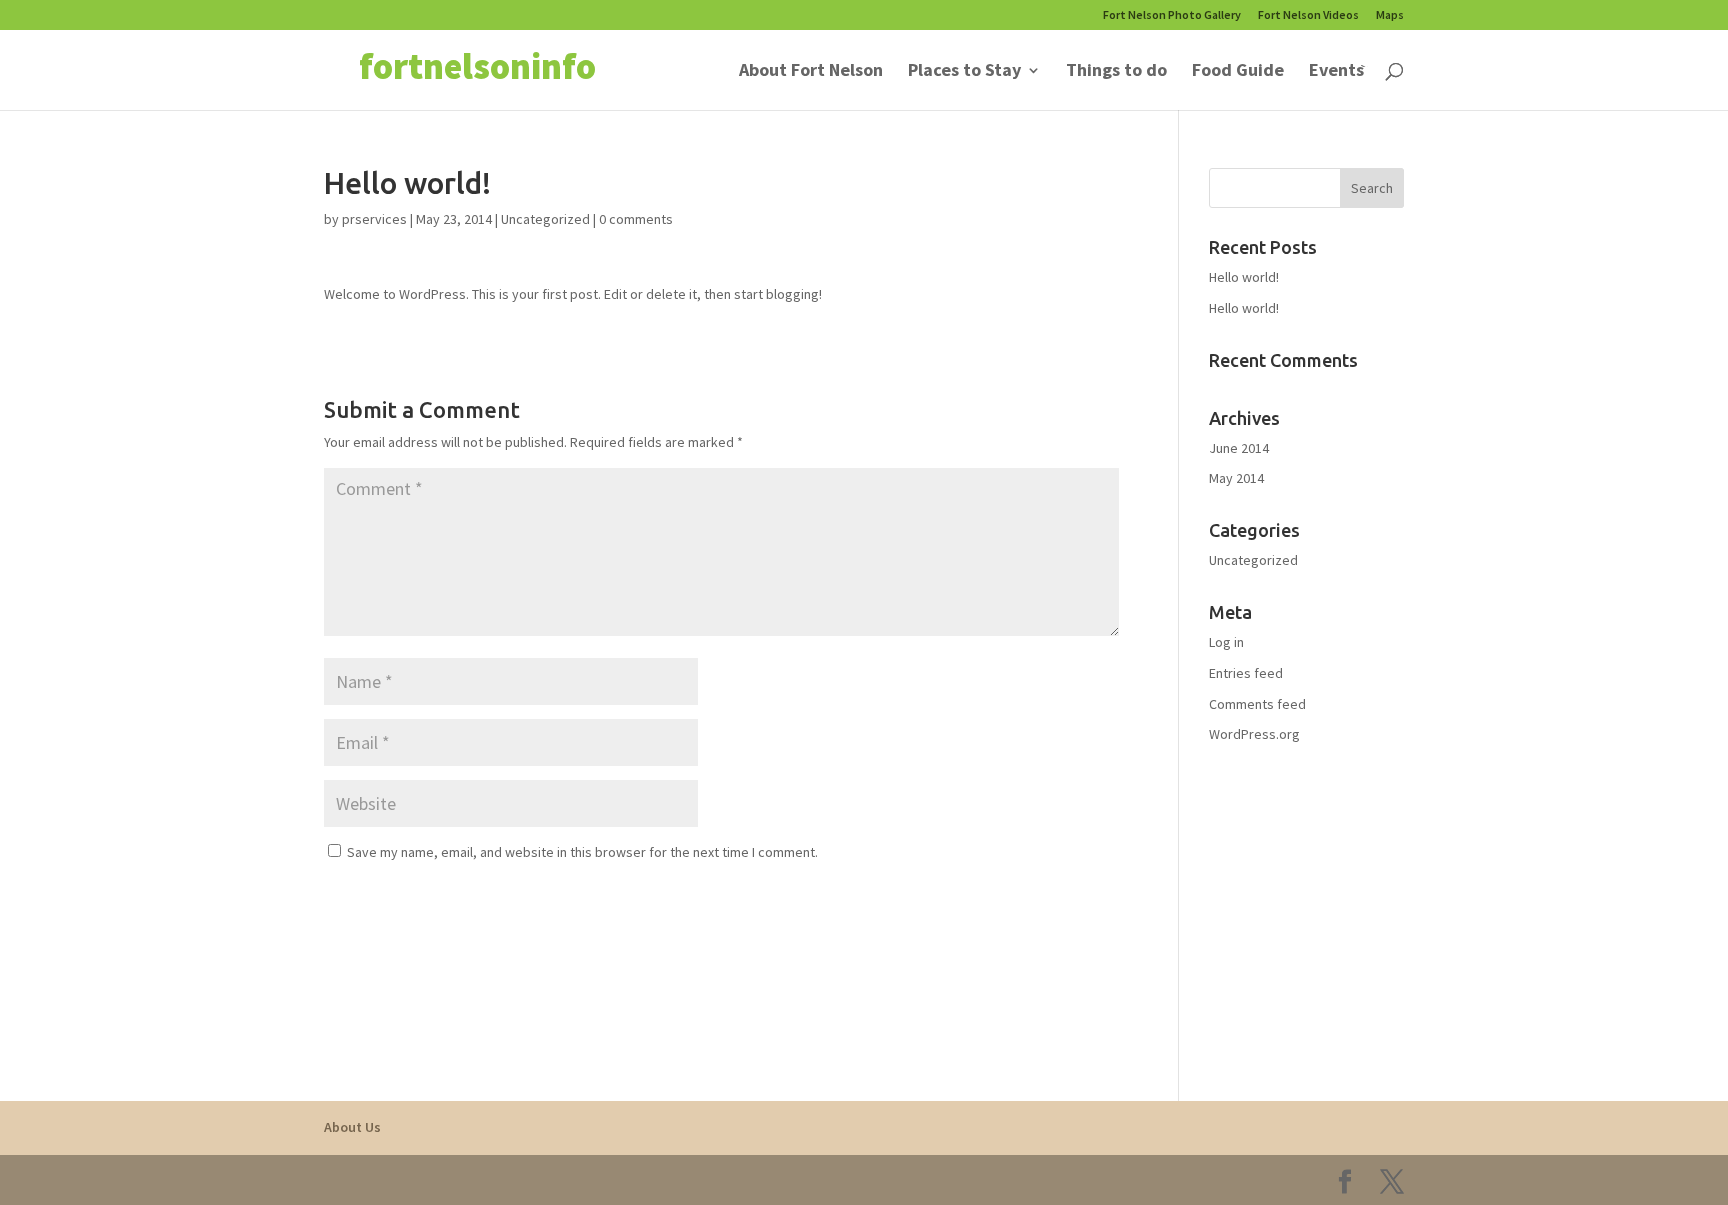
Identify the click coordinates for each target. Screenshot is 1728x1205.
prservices (374, 219)
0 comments (636, 219)
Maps (1390, 15)
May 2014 (1236, 478)
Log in (1226, 642)
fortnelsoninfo (477, 66)
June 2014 (1239, 448)
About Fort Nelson (811, 72)
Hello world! (1244, 277)
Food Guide (1238, 72)
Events (1336, 72)
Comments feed (1257, 704)
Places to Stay (964, 72)
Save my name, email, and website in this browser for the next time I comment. (582, 852)
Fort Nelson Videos (1308, 15)
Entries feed (1246, 673)
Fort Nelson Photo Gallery (1172, 15)
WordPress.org (1254, 734)
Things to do (1116, 72)
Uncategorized (545, 219)
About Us (352, 1127)
